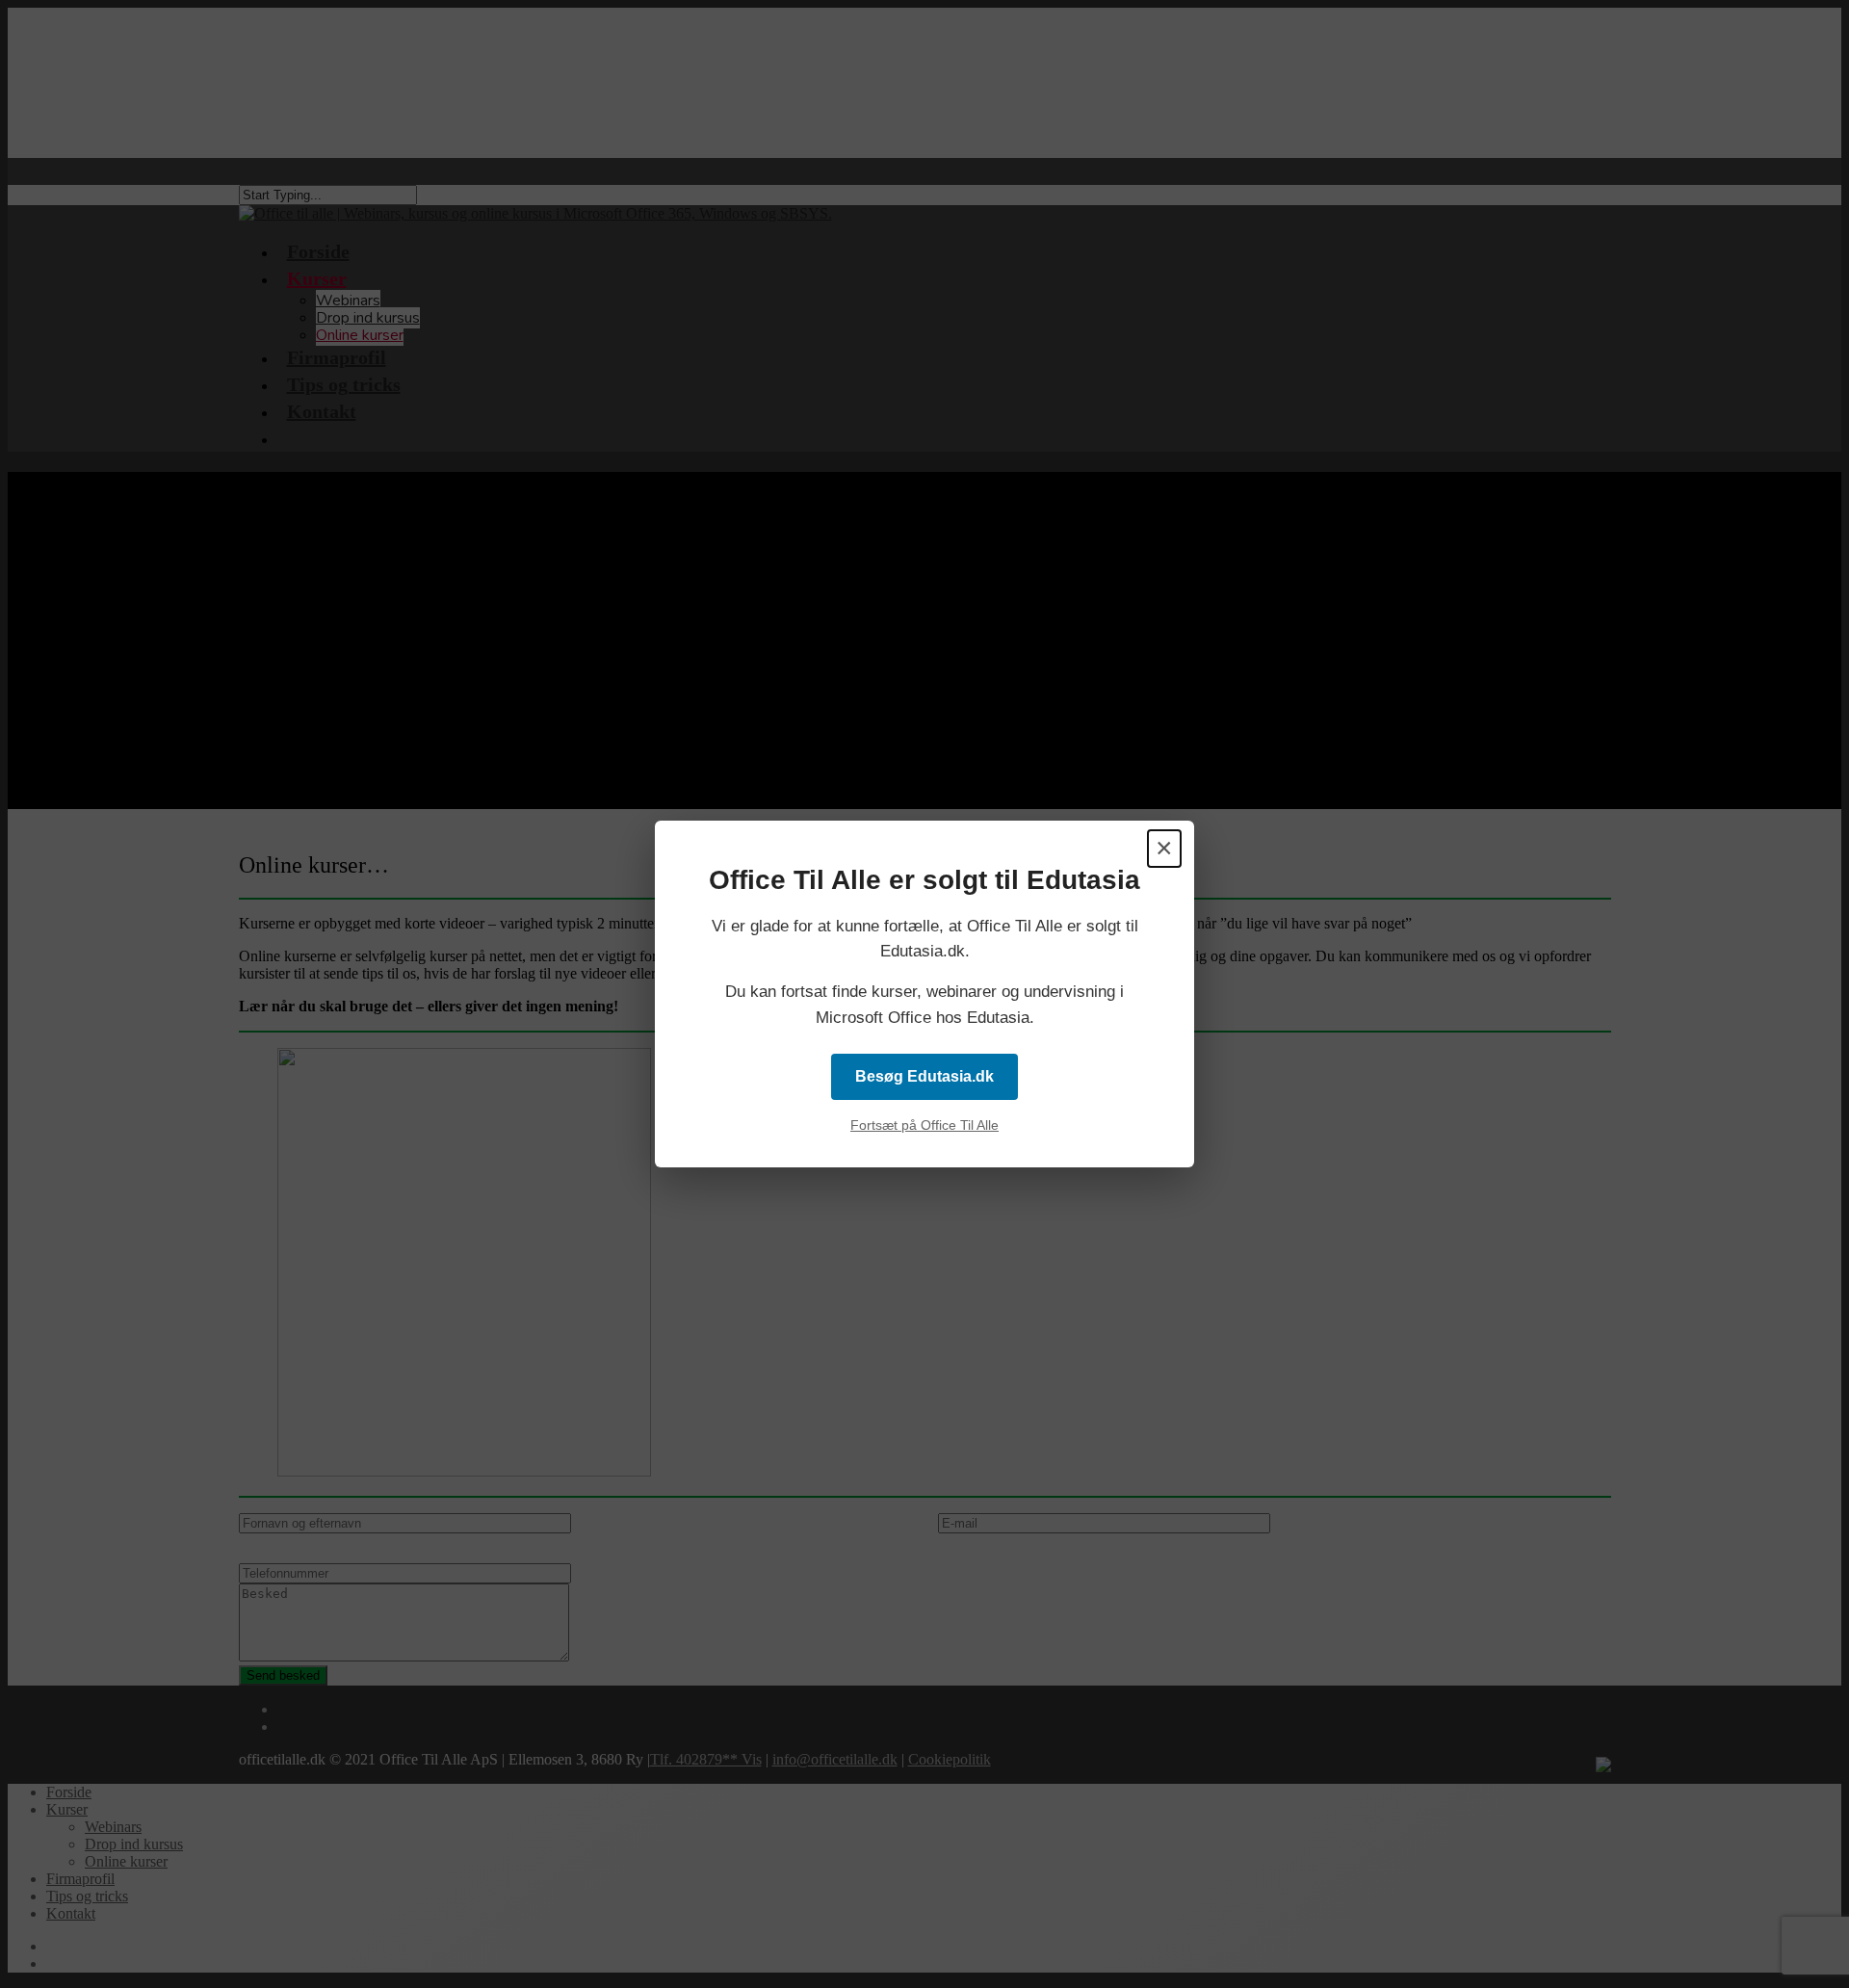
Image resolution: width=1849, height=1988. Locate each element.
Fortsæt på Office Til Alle (924, 1125)
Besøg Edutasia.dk (924, 1076)
